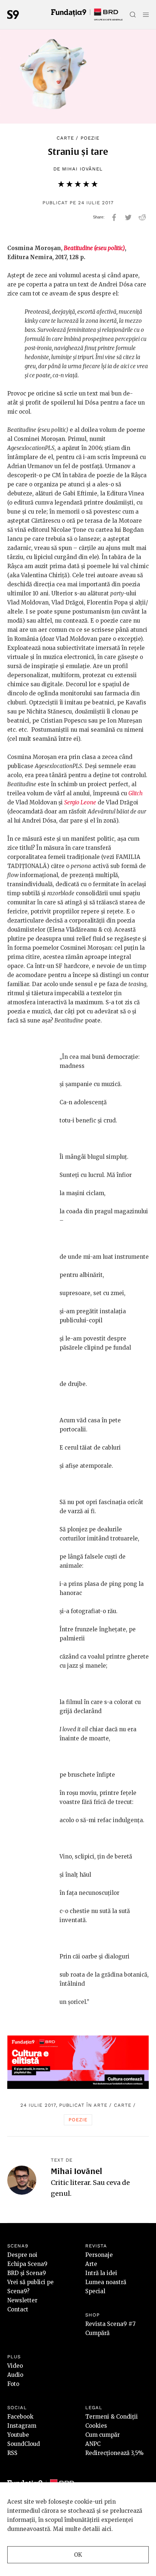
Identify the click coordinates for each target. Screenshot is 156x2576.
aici (106, 2529)
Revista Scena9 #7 (110, 2324)
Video (15, 2366)
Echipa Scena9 (27, 2264)
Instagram (22, 2426)
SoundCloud (24, 2444)
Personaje (99, 2255)
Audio (15, 2375)
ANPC (93, 2444)
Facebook (20, 2417)
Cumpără (97, 2333)
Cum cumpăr (102, 2435)
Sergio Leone (80, 802)
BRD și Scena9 (27, 2273)
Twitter (128, 217)
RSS (12, 2453)
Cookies (96, 2426)
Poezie (90, 138)
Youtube (18, 2435)
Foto (13, 2384)
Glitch (136, 793)
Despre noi (22, 2255)
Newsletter (22, 2300)
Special (95, 2291)
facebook (114, 217)
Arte (100, 2105)
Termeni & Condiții (112, 2417)
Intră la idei (101, 2273)
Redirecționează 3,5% (114, 2453)
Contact (18, 2309)
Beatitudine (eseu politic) (94, 248)
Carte (65, 138)
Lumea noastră (106, 2282)
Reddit (142, 217)
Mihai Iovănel (82, 169)
